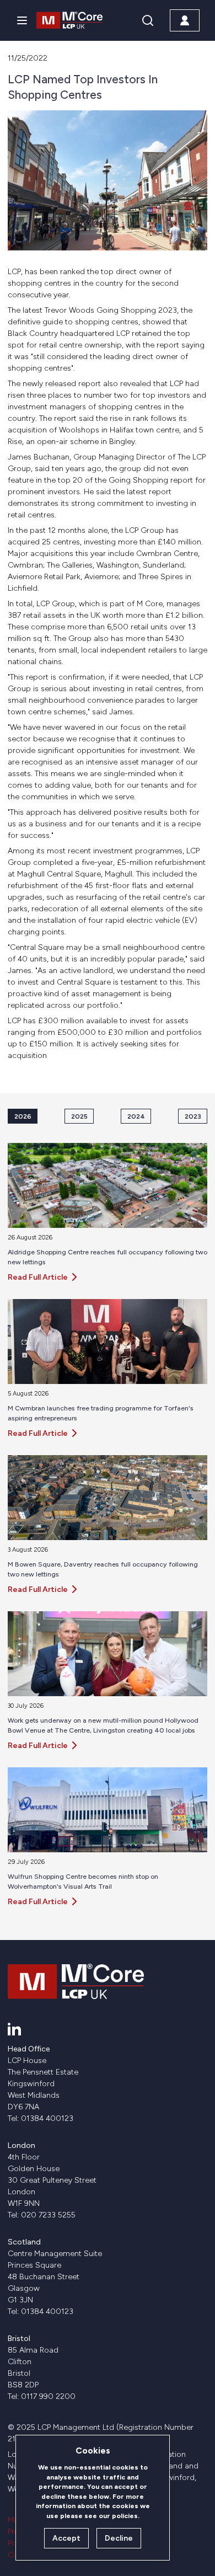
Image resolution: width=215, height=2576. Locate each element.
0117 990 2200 (48, 2396)
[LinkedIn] (14, 2029)
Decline (119, 2538)
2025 (79, 1116)
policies (125, 2516)
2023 (193, 1116)
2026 (23, 1116)
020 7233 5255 (48, 2215)
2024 (136, 1116)
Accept (66, 2538)
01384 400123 (47, 2118)
